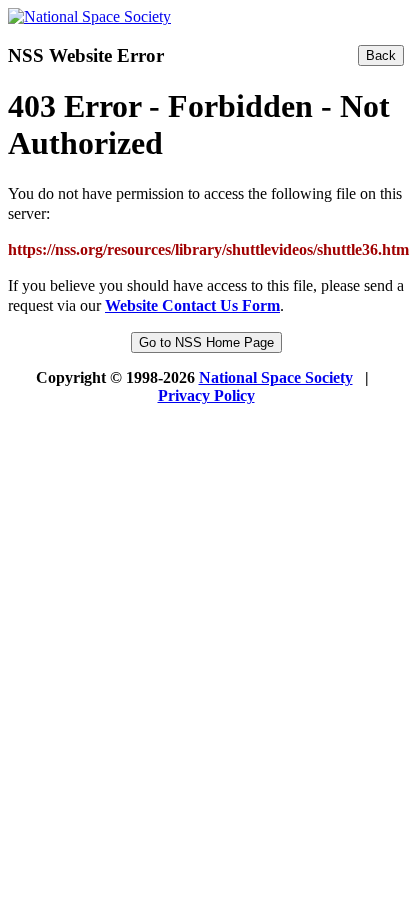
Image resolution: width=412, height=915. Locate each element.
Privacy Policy (206, 395)
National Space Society (276, 377)
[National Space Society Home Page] (89, 16)
